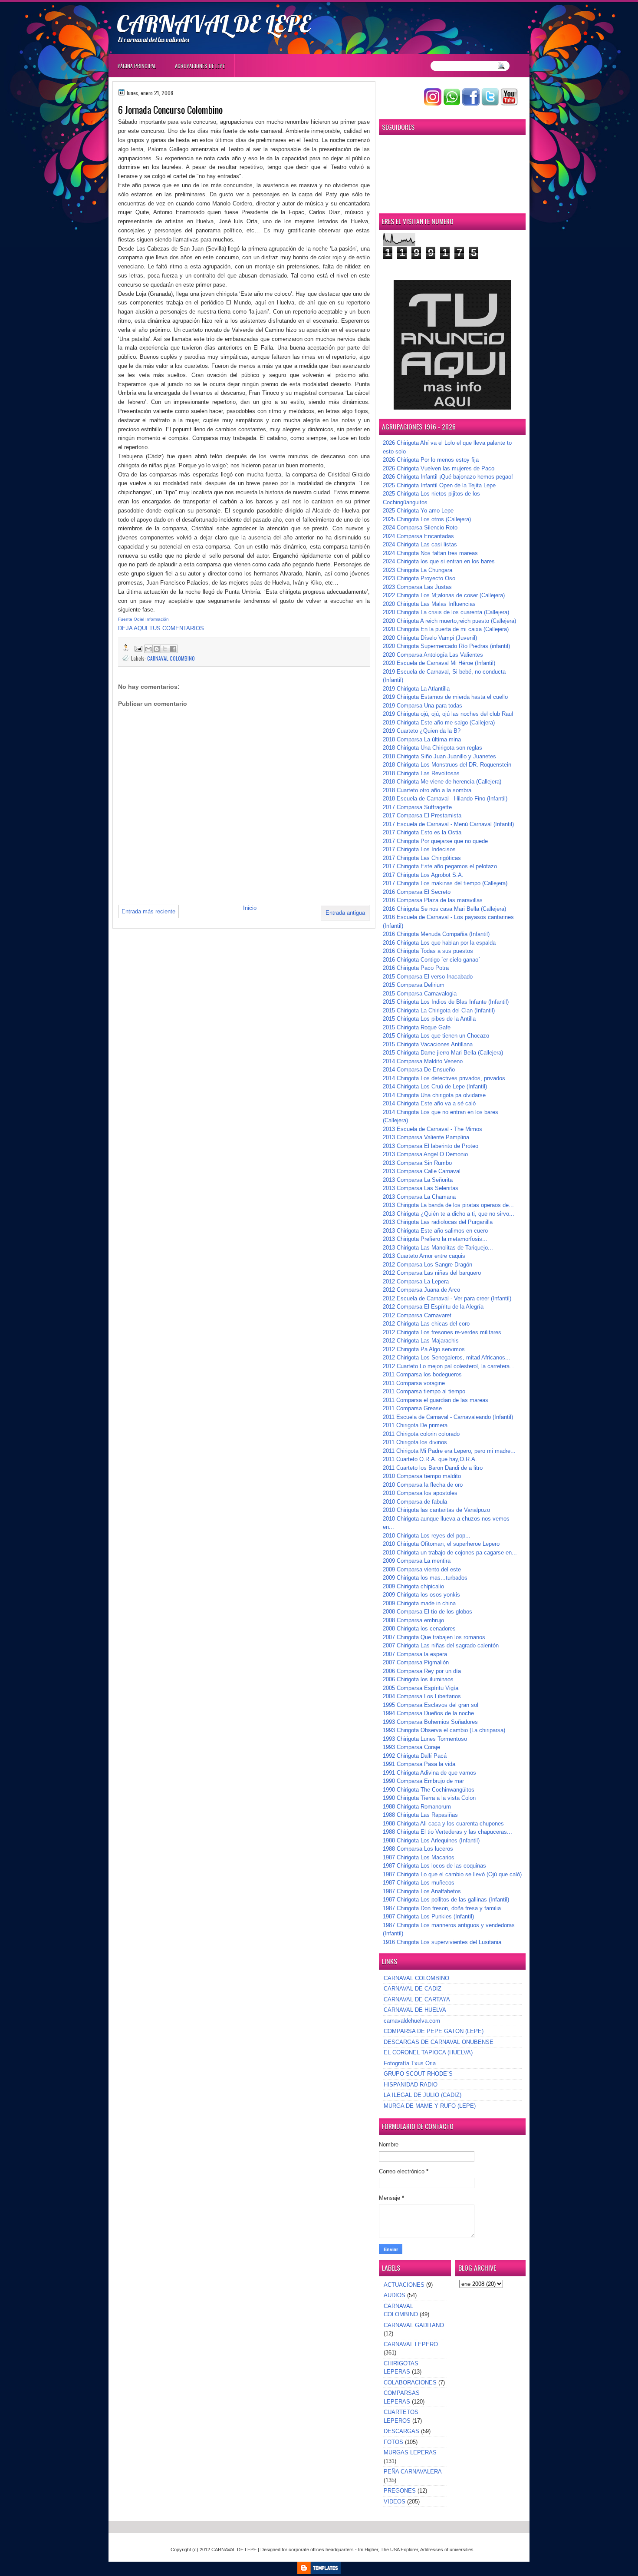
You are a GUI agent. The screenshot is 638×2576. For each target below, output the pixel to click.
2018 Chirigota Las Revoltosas (421, 773)
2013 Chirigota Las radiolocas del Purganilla (438, 1222)
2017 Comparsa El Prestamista (422, 815)
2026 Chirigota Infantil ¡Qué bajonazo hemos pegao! (448, 477)
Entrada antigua (345, 913)
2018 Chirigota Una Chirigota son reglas (432, 748)
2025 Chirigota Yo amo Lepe (418, 511)
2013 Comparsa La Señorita (418, 1180)
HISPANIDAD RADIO (411, 2085)
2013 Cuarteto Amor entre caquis (424, 1256)
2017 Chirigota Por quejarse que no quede (435, 841)
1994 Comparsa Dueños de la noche (428, 1713)
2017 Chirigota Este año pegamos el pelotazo (440, 866)
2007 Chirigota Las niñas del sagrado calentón (441, 1645)
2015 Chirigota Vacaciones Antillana (428, 1044)
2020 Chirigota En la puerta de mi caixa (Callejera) (446, 629)
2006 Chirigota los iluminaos (418, 1679)
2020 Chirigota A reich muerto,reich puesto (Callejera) (449, 621)
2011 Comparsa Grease (412, 1408)
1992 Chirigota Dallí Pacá (415, 1756)
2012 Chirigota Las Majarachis (421, 1341)
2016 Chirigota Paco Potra (416, 968)
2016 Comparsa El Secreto (417, 892)
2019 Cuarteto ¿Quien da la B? (422, 731)
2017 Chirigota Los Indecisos (419, 849)
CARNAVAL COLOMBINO (171, 658)
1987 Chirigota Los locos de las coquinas (434, 1866)
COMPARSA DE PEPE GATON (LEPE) (434, 2031)
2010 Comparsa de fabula (415, 1502)
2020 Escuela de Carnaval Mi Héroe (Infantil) (439, 663)
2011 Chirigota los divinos (415, 1442)
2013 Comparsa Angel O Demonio (425, 1154)
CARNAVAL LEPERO (411, 2344)
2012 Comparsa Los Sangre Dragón (428, 1265)
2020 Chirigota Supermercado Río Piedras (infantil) (446, 646)
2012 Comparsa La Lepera (416, 1281)
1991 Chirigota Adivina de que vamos (429, 1773)
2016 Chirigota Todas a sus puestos (428, 951)
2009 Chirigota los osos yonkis (421, 1595)
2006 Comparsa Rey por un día (422, 1671)
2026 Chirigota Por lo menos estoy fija (431, 460)
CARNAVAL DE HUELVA (415, 2010)
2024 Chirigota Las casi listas (420, 544)
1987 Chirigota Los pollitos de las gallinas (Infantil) (446, 1900)
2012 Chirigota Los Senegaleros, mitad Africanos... (447, 1357)
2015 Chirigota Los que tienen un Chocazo (436, 1036)
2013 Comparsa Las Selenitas (421, 1188)
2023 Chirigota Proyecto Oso (419, 578)
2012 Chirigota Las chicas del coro (426, 1324)
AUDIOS (395, 2295)
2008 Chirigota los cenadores (419, 1629)
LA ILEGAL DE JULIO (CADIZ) (423, 2095)
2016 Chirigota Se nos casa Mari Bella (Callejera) (444, 909)
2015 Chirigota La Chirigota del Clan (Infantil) (439, 1010)
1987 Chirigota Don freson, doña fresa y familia (442, 1908)
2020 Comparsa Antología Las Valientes (433, 655)
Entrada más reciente (148, 911)
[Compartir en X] (165, 649)
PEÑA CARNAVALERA (413, 2472)
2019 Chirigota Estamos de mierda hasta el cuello (445, 697)
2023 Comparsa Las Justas (417, 587)
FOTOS (393, 2442)
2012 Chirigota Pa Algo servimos (424, 1349)
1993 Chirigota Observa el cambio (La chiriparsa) (444, 1730)
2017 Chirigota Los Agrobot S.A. (423, 875)
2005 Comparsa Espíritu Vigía (421, 1688)
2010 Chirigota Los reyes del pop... (427, 1536)
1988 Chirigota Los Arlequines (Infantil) (431, 1840)
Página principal (137, 66)
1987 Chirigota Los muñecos (419, 1883)
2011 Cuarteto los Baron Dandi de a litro (433, 1468)
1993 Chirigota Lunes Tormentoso (425, 1739)
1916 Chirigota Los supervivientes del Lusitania (442, 1942)
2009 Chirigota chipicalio (413, 1586)
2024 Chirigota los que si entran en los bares (439, 561)
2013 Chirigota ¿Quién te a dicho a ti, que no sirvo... (449, 1214)
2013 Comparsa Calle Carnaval (422, 1171)
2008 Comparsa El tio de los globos (428, 1612)
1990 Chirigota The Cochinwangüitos (429, 1790)
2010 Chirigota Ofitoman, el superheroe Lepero (441, 1544)
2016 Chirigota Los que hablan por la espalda (439, 943)
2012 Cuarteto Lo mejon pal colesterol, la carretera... (449, 1366)
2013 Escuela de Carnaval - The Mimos (432, 1129)
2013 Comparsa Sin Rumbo (417, 1163)
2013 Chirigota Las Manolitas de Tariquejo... (438, 1248)
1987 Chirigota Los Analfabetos (422, 1891)
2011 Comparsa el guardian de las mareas (436, 1400)
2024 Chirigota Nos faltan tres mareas (430, 553)
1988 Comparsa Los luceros (418, 1849)
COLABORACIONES (410, 2383)
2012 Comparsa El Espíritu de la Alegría (433, 1307)
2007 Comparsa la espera (415, 1654)
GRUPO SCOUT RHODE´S (418, 2074)
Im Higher (368, 2550)
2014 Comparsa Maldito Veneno (423, 1061)
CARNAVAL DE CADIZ (413, 1989)
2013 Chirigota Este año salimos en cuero (435, 1231)
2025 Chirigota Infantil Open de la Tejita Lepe (439, 485)
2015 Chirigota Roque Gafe (417, 1027)
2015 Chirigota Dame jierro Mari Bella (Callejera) (443, 1053)
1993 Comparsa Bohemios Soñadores (430, 1722)
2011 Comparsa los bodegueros (422, 1374)
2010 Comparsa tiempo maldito (422, 1476)
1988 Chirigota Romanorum (417, 1807)
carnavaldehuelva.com (412, 2021)
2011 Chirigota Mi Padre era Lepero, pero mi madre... (449, 1451)
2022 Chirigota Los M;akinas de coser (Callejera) (444, 595)
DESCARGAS (401, 2431)
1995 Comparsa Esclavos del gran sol (431, 1705)
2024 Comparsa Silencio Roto (420, 527)
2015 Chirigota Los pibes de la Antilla (429, 1019)
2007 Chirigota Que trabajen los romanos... (437, 1637)
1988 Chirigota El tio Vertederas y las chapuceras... (447, 1832)
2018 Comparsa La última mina (422, 739)
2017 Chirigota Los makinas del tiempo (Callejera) (445, 883)
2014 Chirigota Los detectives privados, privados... (447, 1078)
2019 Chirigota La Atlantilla (416, 689)
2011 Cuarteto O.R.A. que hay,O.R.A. (430, 1459)
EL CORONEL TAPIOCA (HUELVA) (428, 2052)
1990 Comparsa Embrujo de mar (423, 1781)
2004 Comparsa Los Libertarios (422, 1696)
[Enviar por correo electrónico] (148, 649)
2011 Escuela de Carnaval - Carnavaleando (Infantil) (448, 1417)
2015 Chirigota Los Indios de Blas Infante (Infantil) (446, 1002)
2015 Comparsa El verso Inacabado (428, 977)
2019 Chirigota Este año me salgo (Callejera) (439, 723)
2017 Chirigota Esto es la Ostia (422, 832)
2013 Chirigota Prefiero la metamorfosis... (435, 1239)
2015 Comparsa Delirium (414, 985)
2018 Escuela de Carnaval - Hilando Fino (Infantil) (445, 799)
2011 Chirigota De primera (415, 1425)
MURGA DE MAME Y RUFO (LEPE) (430, 2106)
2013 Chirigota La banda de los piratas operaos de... (448, 1205)
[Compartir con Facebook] (173, 649)
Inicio (250, 908)
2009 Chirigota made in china (419, 1603)
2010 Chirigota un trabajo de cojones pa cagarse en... (450, 1553)
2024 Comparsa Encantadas (418, 536)
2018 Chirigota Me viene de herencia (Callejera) (442, 782)
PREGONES (400, 2491)
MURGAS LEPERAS (410, 2452)
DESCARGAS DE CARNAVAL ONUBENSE (439, 2042)
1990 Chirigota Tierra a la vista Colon (429, 1798)
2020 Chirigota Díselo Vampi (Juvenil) (430, 638)
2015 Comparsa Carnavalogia (420, 994)
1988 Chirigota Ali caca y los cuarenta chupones (443, 1824)
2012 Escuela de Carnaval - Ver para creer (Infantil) (447, 1298)
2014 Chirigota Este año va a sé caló (429, 1103)
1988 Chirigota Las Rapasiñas (420, 1815)
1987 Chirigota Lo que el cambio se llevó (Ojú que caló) (452, 1874)
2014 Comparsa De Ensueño (419, 1070)
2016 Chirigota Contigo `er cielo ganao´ (431, 960)
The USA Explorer (399, 2550)
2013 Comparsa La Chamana (419, 1197)
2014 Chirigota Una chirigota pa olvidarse (434, 1095)
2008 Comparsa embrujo (413, 1620)
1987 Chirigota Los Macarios (419, 1857)
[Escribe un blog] (157, 649)
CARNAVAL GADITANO (414, 2325)
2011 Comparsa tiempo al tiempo (424, 1391)
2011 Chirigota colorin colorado (421, 1434)
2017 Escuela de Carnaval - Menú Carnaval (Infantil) (448, 824)
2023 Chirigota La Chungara (418, 570)
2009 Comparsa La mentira (417, 1561)
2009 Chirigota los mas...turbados (425, 1578)
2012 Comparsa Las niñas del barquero (432, 1273)
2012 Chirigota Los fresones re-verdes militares (442, 1332)
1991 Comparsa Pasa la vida (419, 1764)
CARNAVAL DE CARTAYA (417, 1999)
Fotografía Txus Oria (410, 2063)
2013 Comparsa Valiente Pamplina (426, 1137)
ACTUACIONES (404, 2285)
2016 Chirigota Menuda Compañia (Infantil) (436, 934)
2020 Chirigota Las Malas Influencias (429, 604)
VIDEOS (395, 2502)
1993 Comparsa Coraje (411, 1747)
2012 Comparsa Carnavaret (417, 1315)
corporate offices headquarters (321, 2550)
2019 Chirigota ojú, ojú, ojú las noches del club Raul (448, 714)
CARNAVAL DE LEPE (214, 23)
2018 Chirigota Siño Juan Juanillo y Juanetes (439, 756)
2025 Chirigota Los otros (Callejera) (427, 519)
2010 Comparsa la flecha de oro (423, 1485)
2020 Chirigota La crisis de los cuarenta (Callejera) (446, 612)
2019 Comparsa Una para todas (423, 706)
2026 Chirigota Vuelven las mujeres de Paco (439, 468)
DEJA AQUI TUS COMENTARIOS (161, 628)
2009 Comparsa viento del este (422, 1569)
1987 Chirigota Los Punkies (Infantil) (428, 1916)
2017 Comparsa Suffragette (417, 807)
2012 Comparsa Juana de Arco (421, 1290)
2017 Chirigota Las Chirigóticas (422, 858)
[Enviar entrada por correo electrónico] (138, 648)
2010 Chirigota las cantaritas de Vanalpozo (436, 1510)
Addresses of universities (447, 2550)
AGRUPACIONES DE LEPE (200, 66)
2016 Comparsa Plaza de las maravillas (433, 900)
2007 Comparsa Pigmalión (416, 1662)
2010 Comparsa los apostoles (420, 1493)
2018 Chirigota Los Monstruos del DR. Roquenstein (447, 765)
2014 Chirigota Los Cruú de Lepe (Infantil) (435, 1086)
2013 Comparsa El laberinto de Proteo (431, 1146)
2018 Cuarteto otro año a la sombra (427, 790)
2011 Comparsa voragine (414, 1383)
